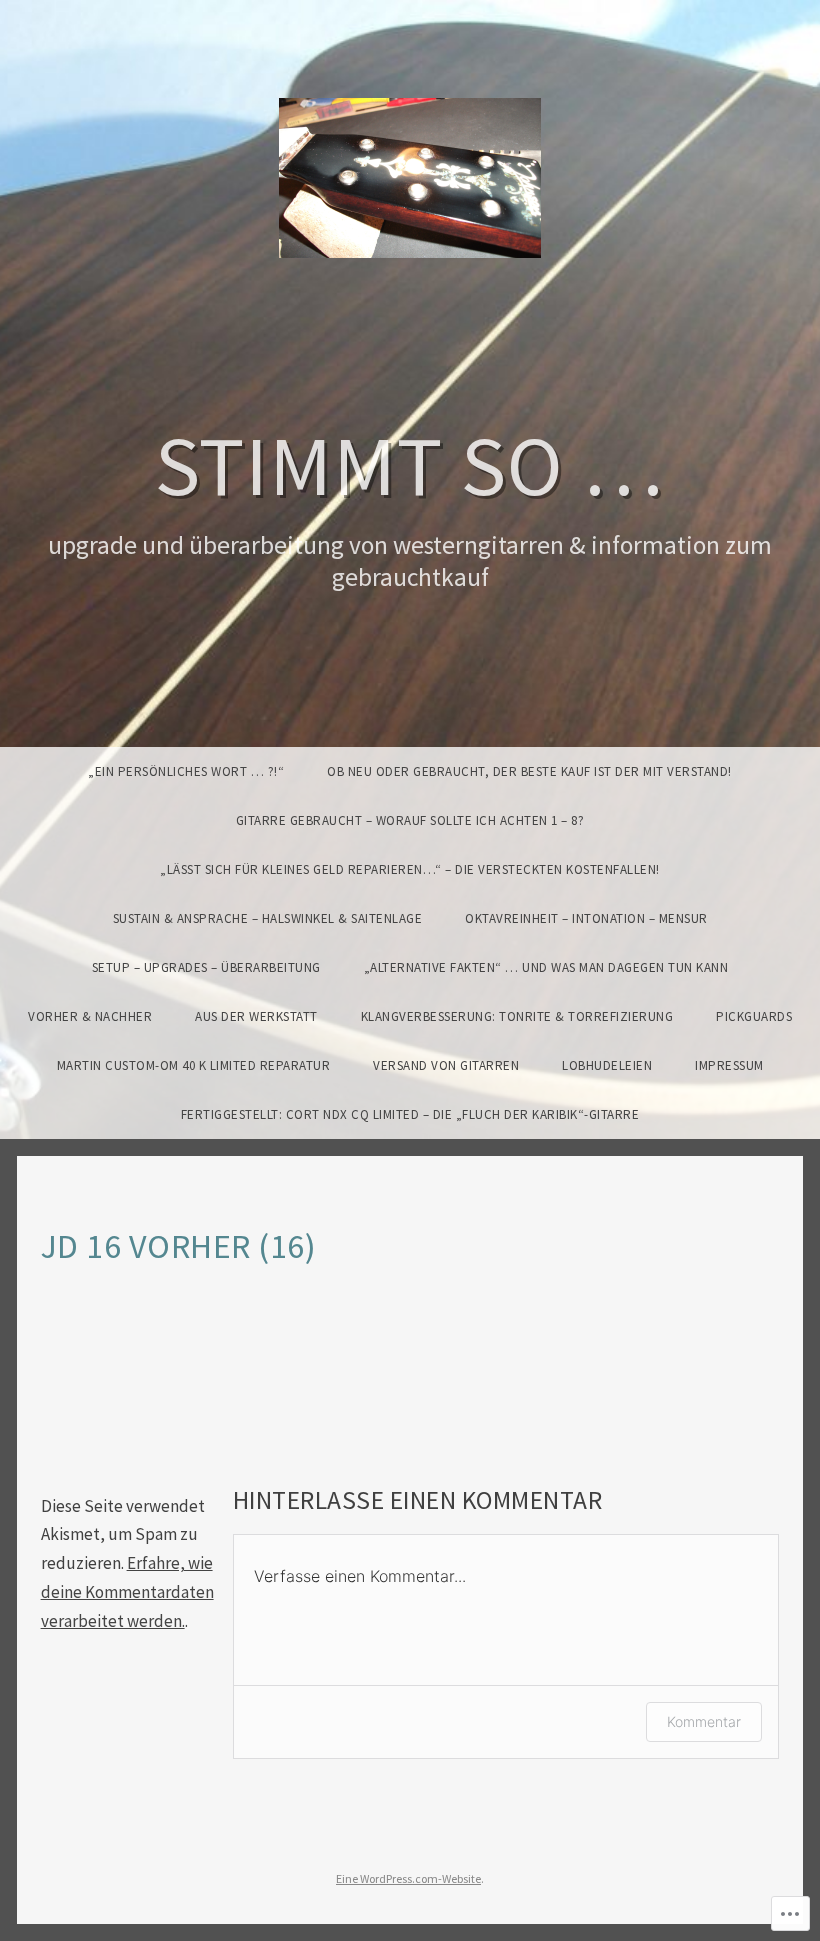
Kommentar (704, 1721)
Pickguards (754, 1016)
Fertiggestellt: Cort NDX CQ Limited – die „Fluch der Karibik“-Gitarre (410, 1114)
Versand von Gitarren (446, 1065)
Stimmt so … (410, 464)
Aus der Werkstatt (256, 1016)
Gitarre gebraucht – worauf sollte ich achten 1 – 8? (410, 820)
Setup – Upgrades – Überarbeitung (206, 967)
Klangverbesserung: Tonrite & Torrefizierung (517, 1016)
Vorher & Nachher (90, 1016)
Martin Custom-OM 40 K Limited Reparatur (194, 1065)
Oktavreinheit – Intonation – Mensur (586, 918)
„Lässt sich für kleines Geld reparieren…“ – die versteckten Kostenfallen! (410, 869)
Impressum (729, 1065)
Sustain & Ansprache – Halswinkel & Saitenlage (268, 918)
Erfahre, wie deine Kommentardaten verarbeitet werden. (127, 1592)
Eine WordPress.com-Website (408, 1878)
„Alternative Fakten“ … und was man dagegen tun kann (546, 967)
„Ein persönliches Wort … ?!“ (186, 771)
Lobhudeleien (607, 1065)
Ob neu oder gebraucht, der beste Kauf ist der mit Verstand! (529, 771)
